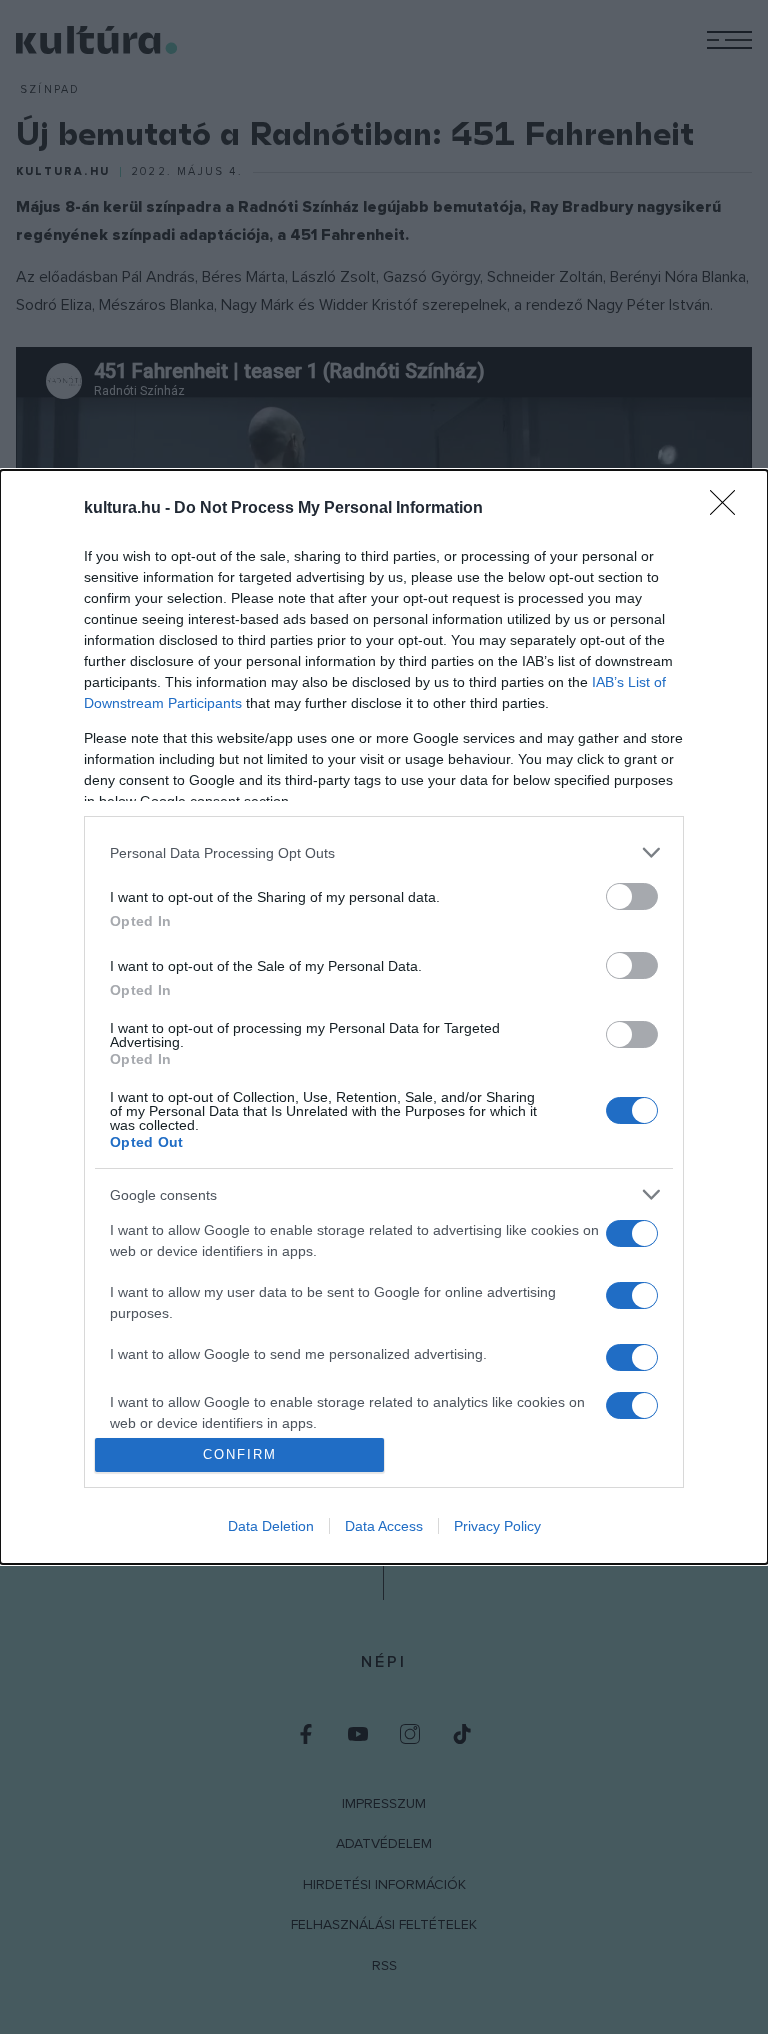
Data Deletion (271, 1526)
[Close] (729, 509)
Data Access (384, 1526)
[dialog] (384, 1016)
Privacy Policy (497, 1526)
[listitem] (384, 852)
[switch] (632, 896)
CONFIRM (240, 1454)
